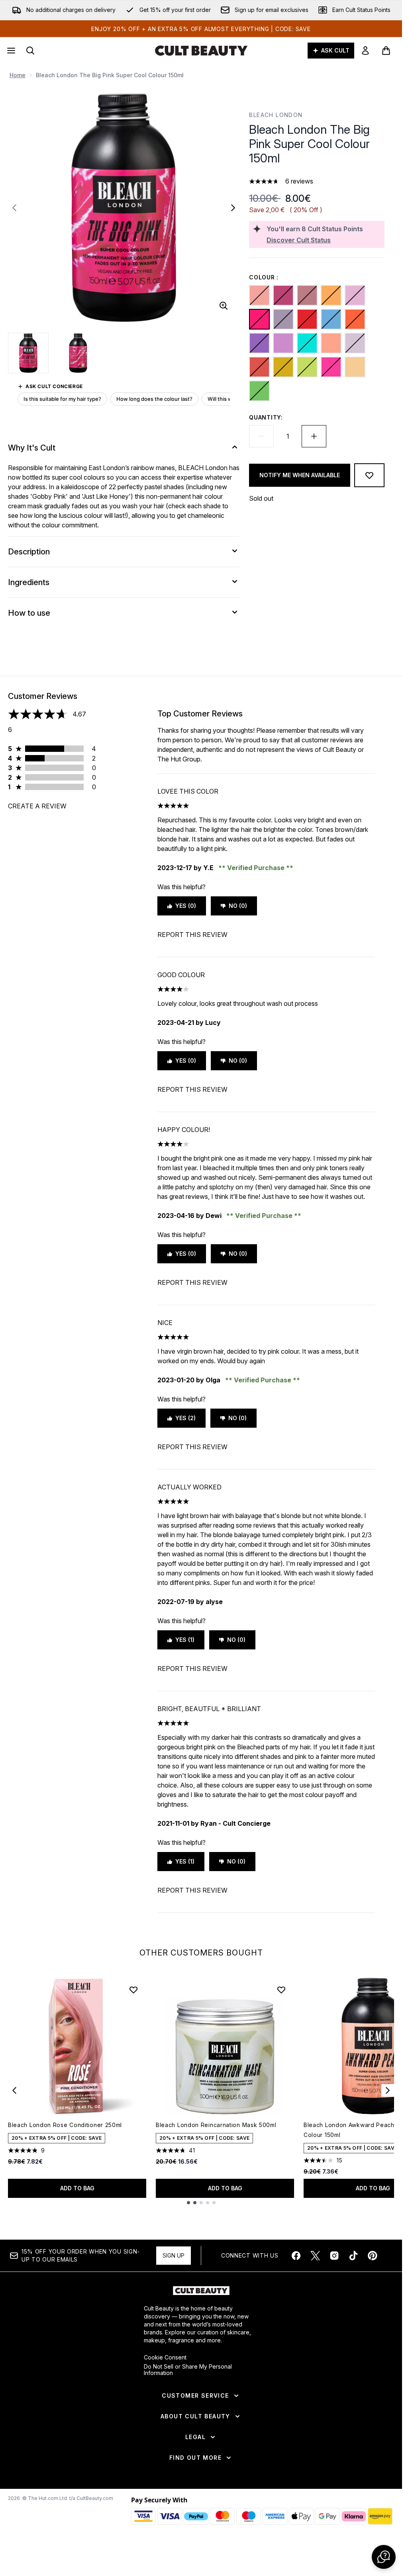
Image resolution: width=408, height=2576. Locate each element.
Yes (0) (186, 906)
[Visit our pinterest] (373, 2256)
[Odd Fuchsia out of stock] (283, 295)
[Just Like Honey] (355, 367)
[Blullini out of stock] (331, 319)
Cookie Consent (165, 2357)
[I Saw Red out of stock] (307, 319)
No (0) (238, 906)
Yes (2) (185, 1418)
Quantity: (266, 417)
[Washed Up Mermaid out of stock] (307, 343)
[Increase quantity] (314, 436)
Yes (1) (185, 1640)
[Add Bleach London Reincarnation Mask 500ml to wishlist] (281, 1990)
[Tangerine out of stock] (355, 319)
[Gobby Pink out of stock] (331, 367)
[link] (365, 51)
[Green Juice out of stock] (259, 391)
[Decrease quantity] (261, 436)
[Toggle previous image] (14, 208)
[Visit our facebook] (296, 2256)
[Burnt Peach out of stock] (259, 367)
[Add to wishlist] (369, 475)
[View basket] (386, 51)
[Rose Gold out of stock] (259, 295)
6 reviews (299, 181)
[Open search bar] (30, 51)
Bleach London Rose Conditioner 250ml (65, 2125)
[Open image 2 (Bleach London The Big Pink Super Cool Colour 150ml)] (78, 353)
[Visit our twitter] (315, 2256)
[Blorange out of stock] (331, 295)
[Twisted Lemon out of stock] (283, 367)
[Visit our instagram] (334, 2256)
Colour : (264, 277)
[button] (384, 2557)
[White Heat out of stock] (355, 343)
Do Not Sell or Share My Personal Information (188, 2370)
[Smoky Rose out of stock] (307, 295)
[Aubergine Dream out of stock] (259, 343)
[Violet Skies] (283, 343)
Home (18, 75)
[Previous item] (14, 2090)
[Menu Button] (10, 51)
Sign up (174, 2255)
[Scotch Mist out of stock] (283, 319)
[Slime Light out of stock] (307, 367)
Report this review (192, 935)
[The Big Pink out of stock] (259, 319)
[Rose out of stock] (355, 295)
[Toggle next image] (233, 208)
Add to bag (77, 2188)
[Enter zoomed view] (224, 306)
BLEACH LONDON (276, 115)
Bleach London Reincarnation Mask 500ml (216, 2125)
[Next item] (388, 2090)
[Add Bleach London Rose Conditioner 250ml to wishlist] (133, 1990)
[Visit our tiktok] (353, 2256)
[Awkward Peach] (331, 343)
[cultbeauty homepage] (201, 51)
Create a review (37, 806)
